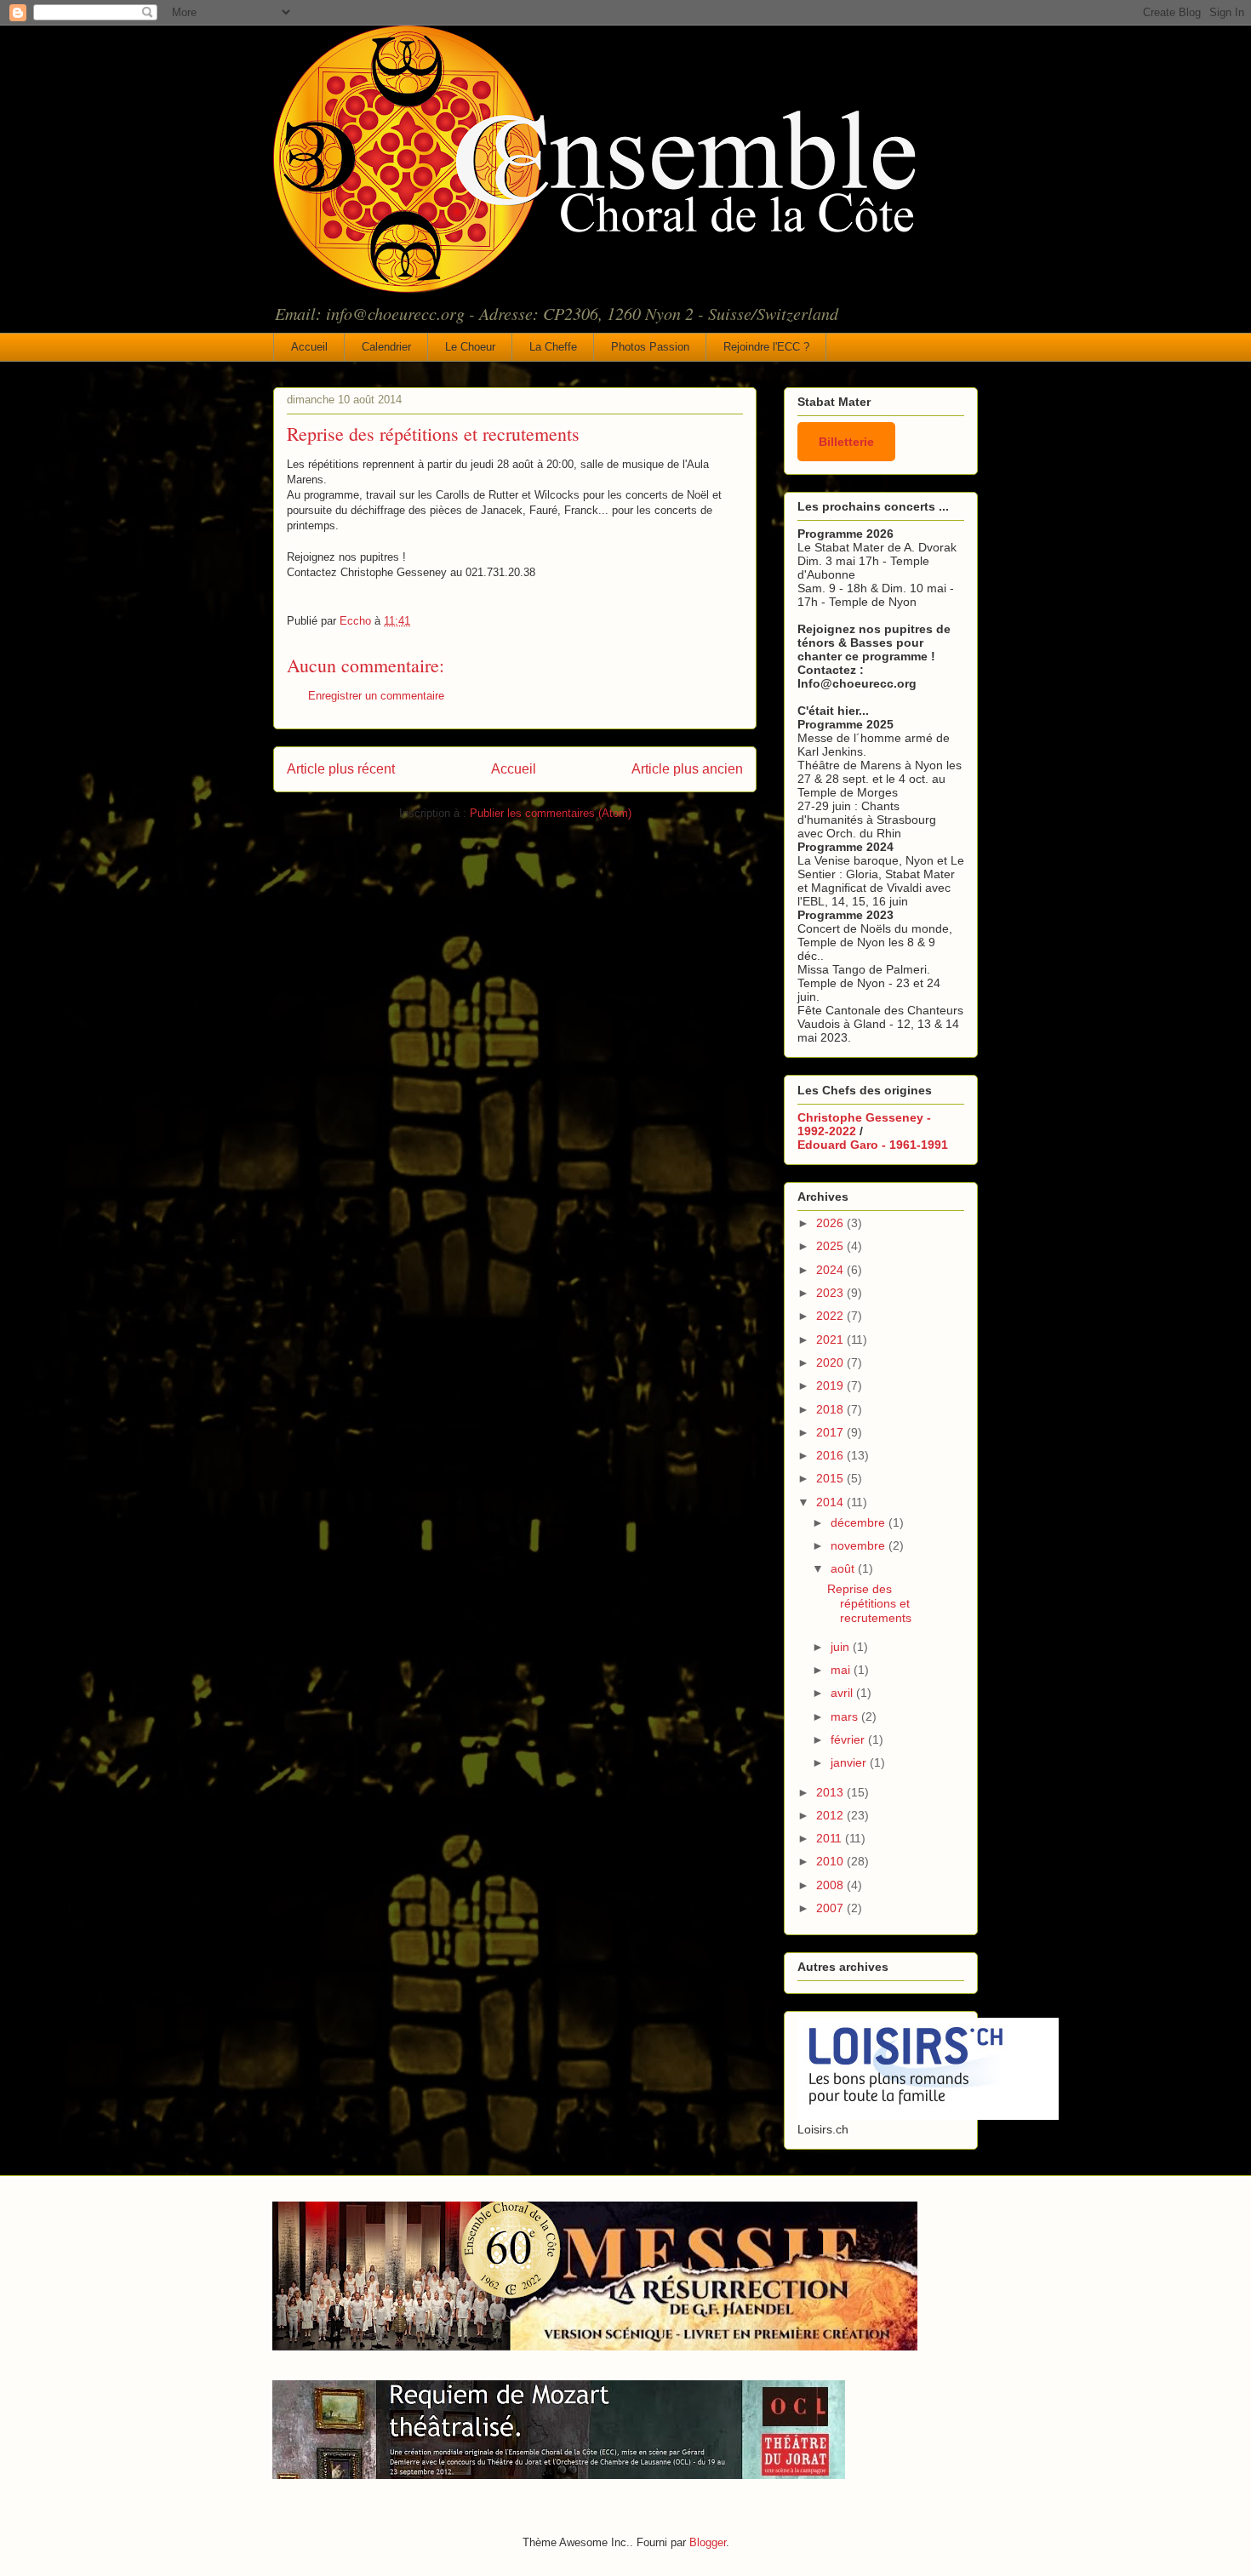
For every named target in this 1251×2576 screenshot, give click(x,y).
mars (846, 1716)
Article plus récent (341, 769)
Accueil (309, 347)
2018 (831, 1409)
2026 (831, 1223)
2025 (831, 1246)
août (844, 1568)
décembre (860, 1522)
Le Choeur (470, 347)
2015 (831, 1478)
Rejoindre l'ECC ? (766, 347)
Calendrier (386, 347)
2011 (831, 1838)
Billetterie (846, 442)
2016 (831, 1455)
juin (842, 1647)
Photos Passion (650, 347)
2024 (831, 1270)
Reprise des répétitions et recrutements (869, 1603)
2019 (831, 1385)
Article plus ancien (687, 769)
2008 (831, 1885)
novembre (860, 1545)
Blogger (708, 2542)
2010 (831, 1861)
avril (843, 1693)
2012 (831, 1815)
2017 (831, 1432)
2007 (831, 1908)
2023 (831, 1293)
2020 (831, 1362)
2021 (831, 1339)
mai (842, 1670)
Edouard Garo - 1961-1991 (873, 1145)
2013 (831, 1792)
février (849, 1739)
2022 (831, 1316)
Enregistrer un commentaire (376, 696)
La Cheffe (553, 347)
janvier (850, 1762)
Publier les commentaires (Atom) (551, 813)
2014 (831, 1502)
